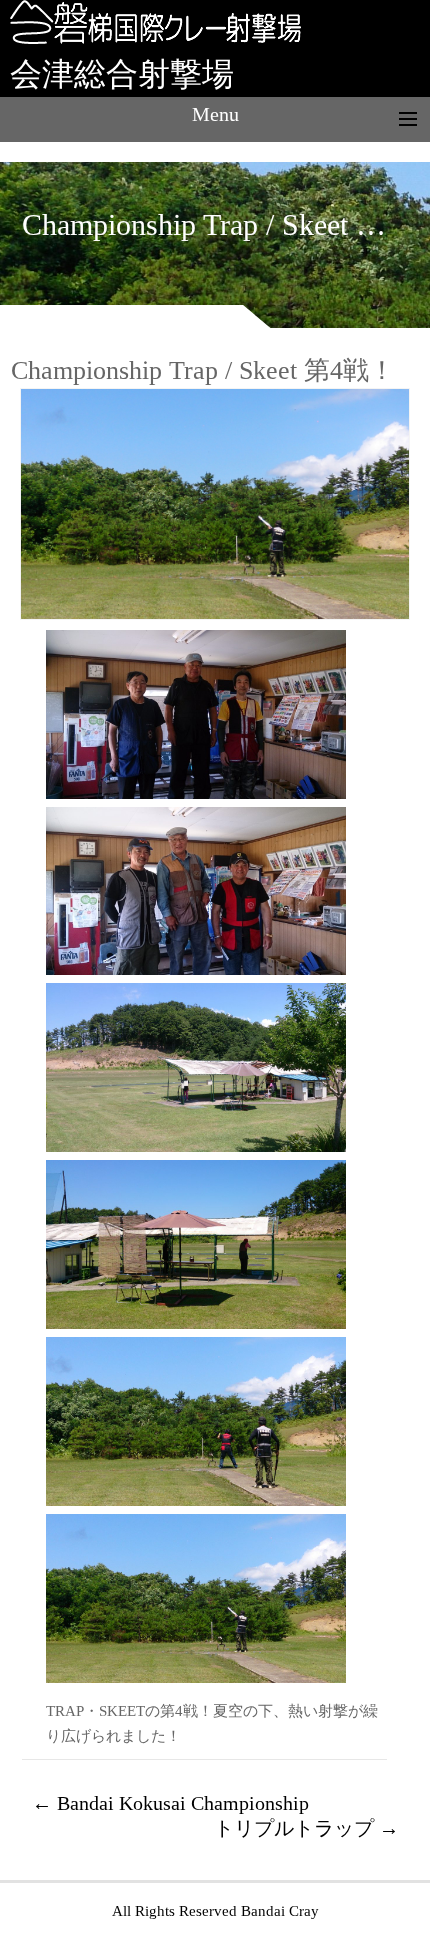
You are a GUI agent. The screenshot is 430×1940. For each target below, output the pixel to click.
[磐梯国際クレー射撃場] (150, 39)
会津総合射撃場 (122, 74)
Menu (215, 114)
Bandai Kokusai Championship (170, 1803)
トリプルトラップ (306, 1828)
